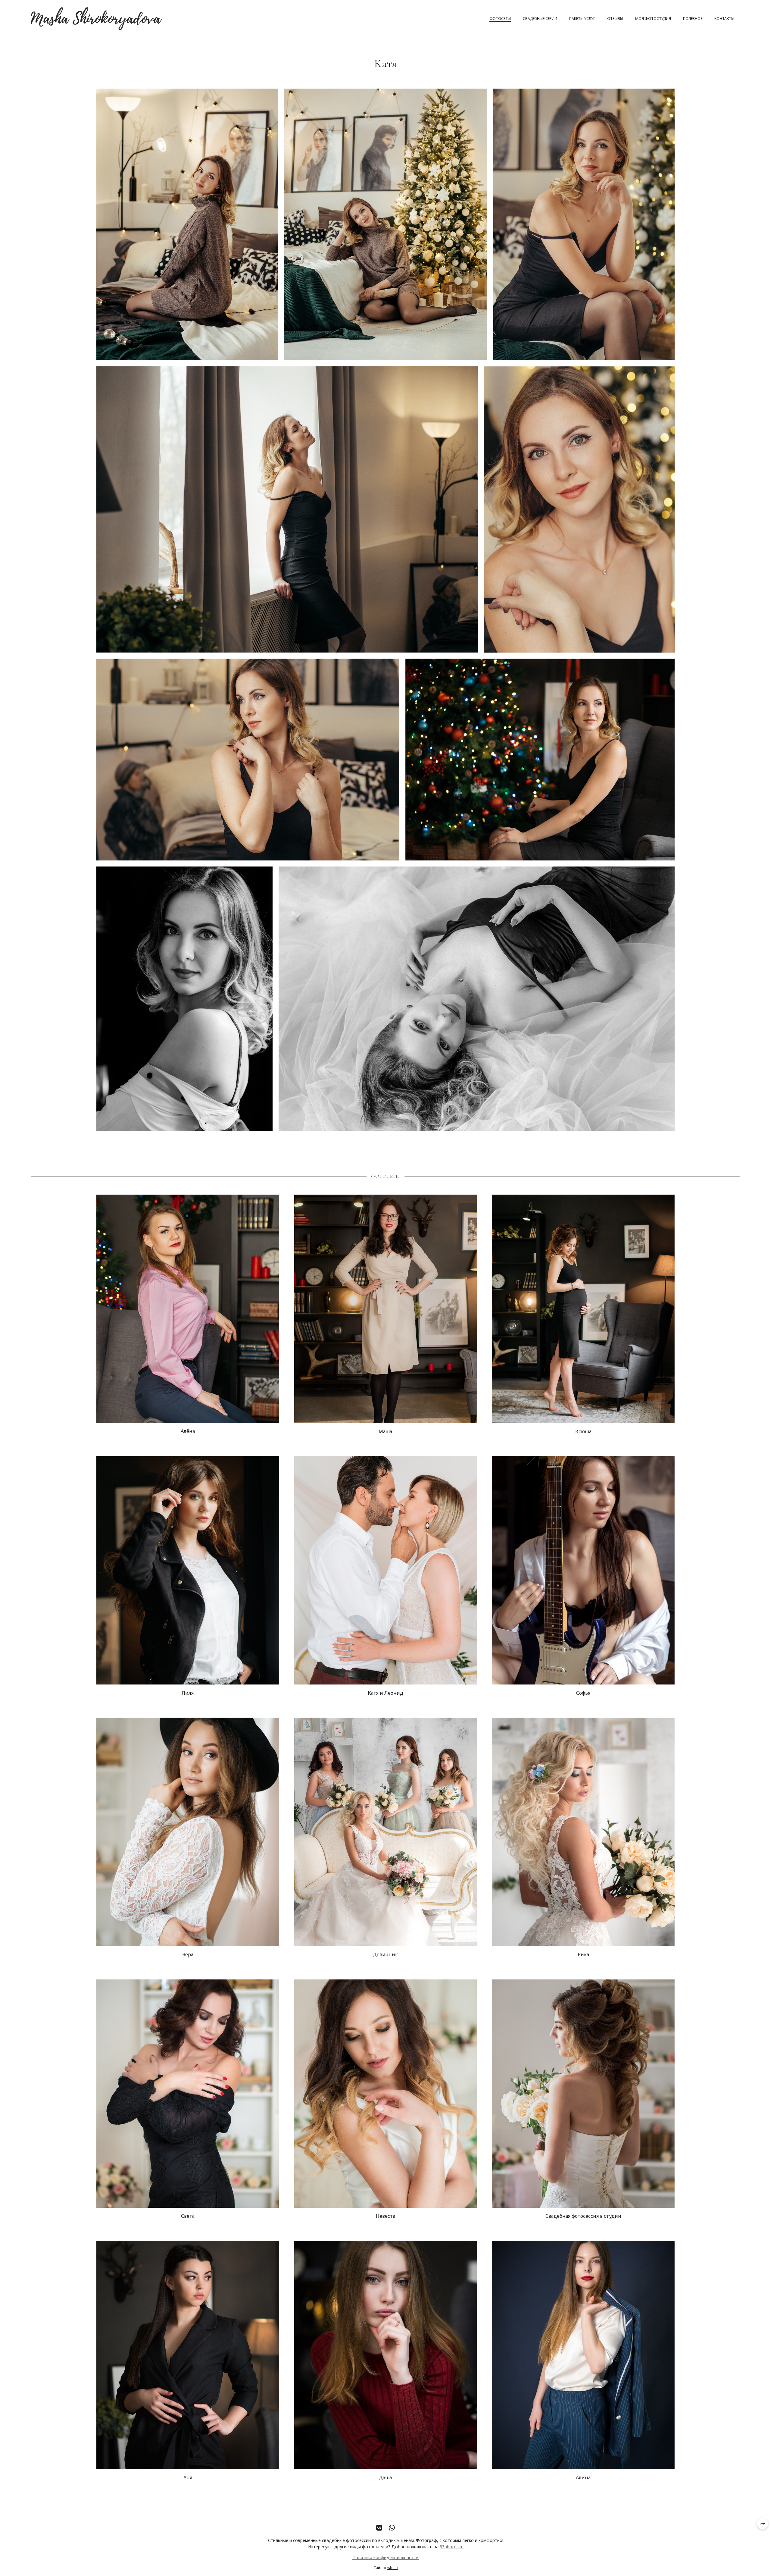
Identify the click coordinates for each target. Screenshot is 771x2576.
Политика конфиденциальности (385, 2558)
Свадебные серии (540, 19)
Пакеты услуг (582, 19)
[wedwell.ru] (96, 19)
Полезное (693, 19)
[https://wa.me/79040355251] (392, 2528)
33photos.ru (452, 2547)
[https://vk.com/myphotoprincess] (379, 2528)
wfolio (393, 2568)
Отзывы (615, 19)
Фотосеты (500, 19)
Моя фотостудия (653, 19)
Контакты (724, 19)
